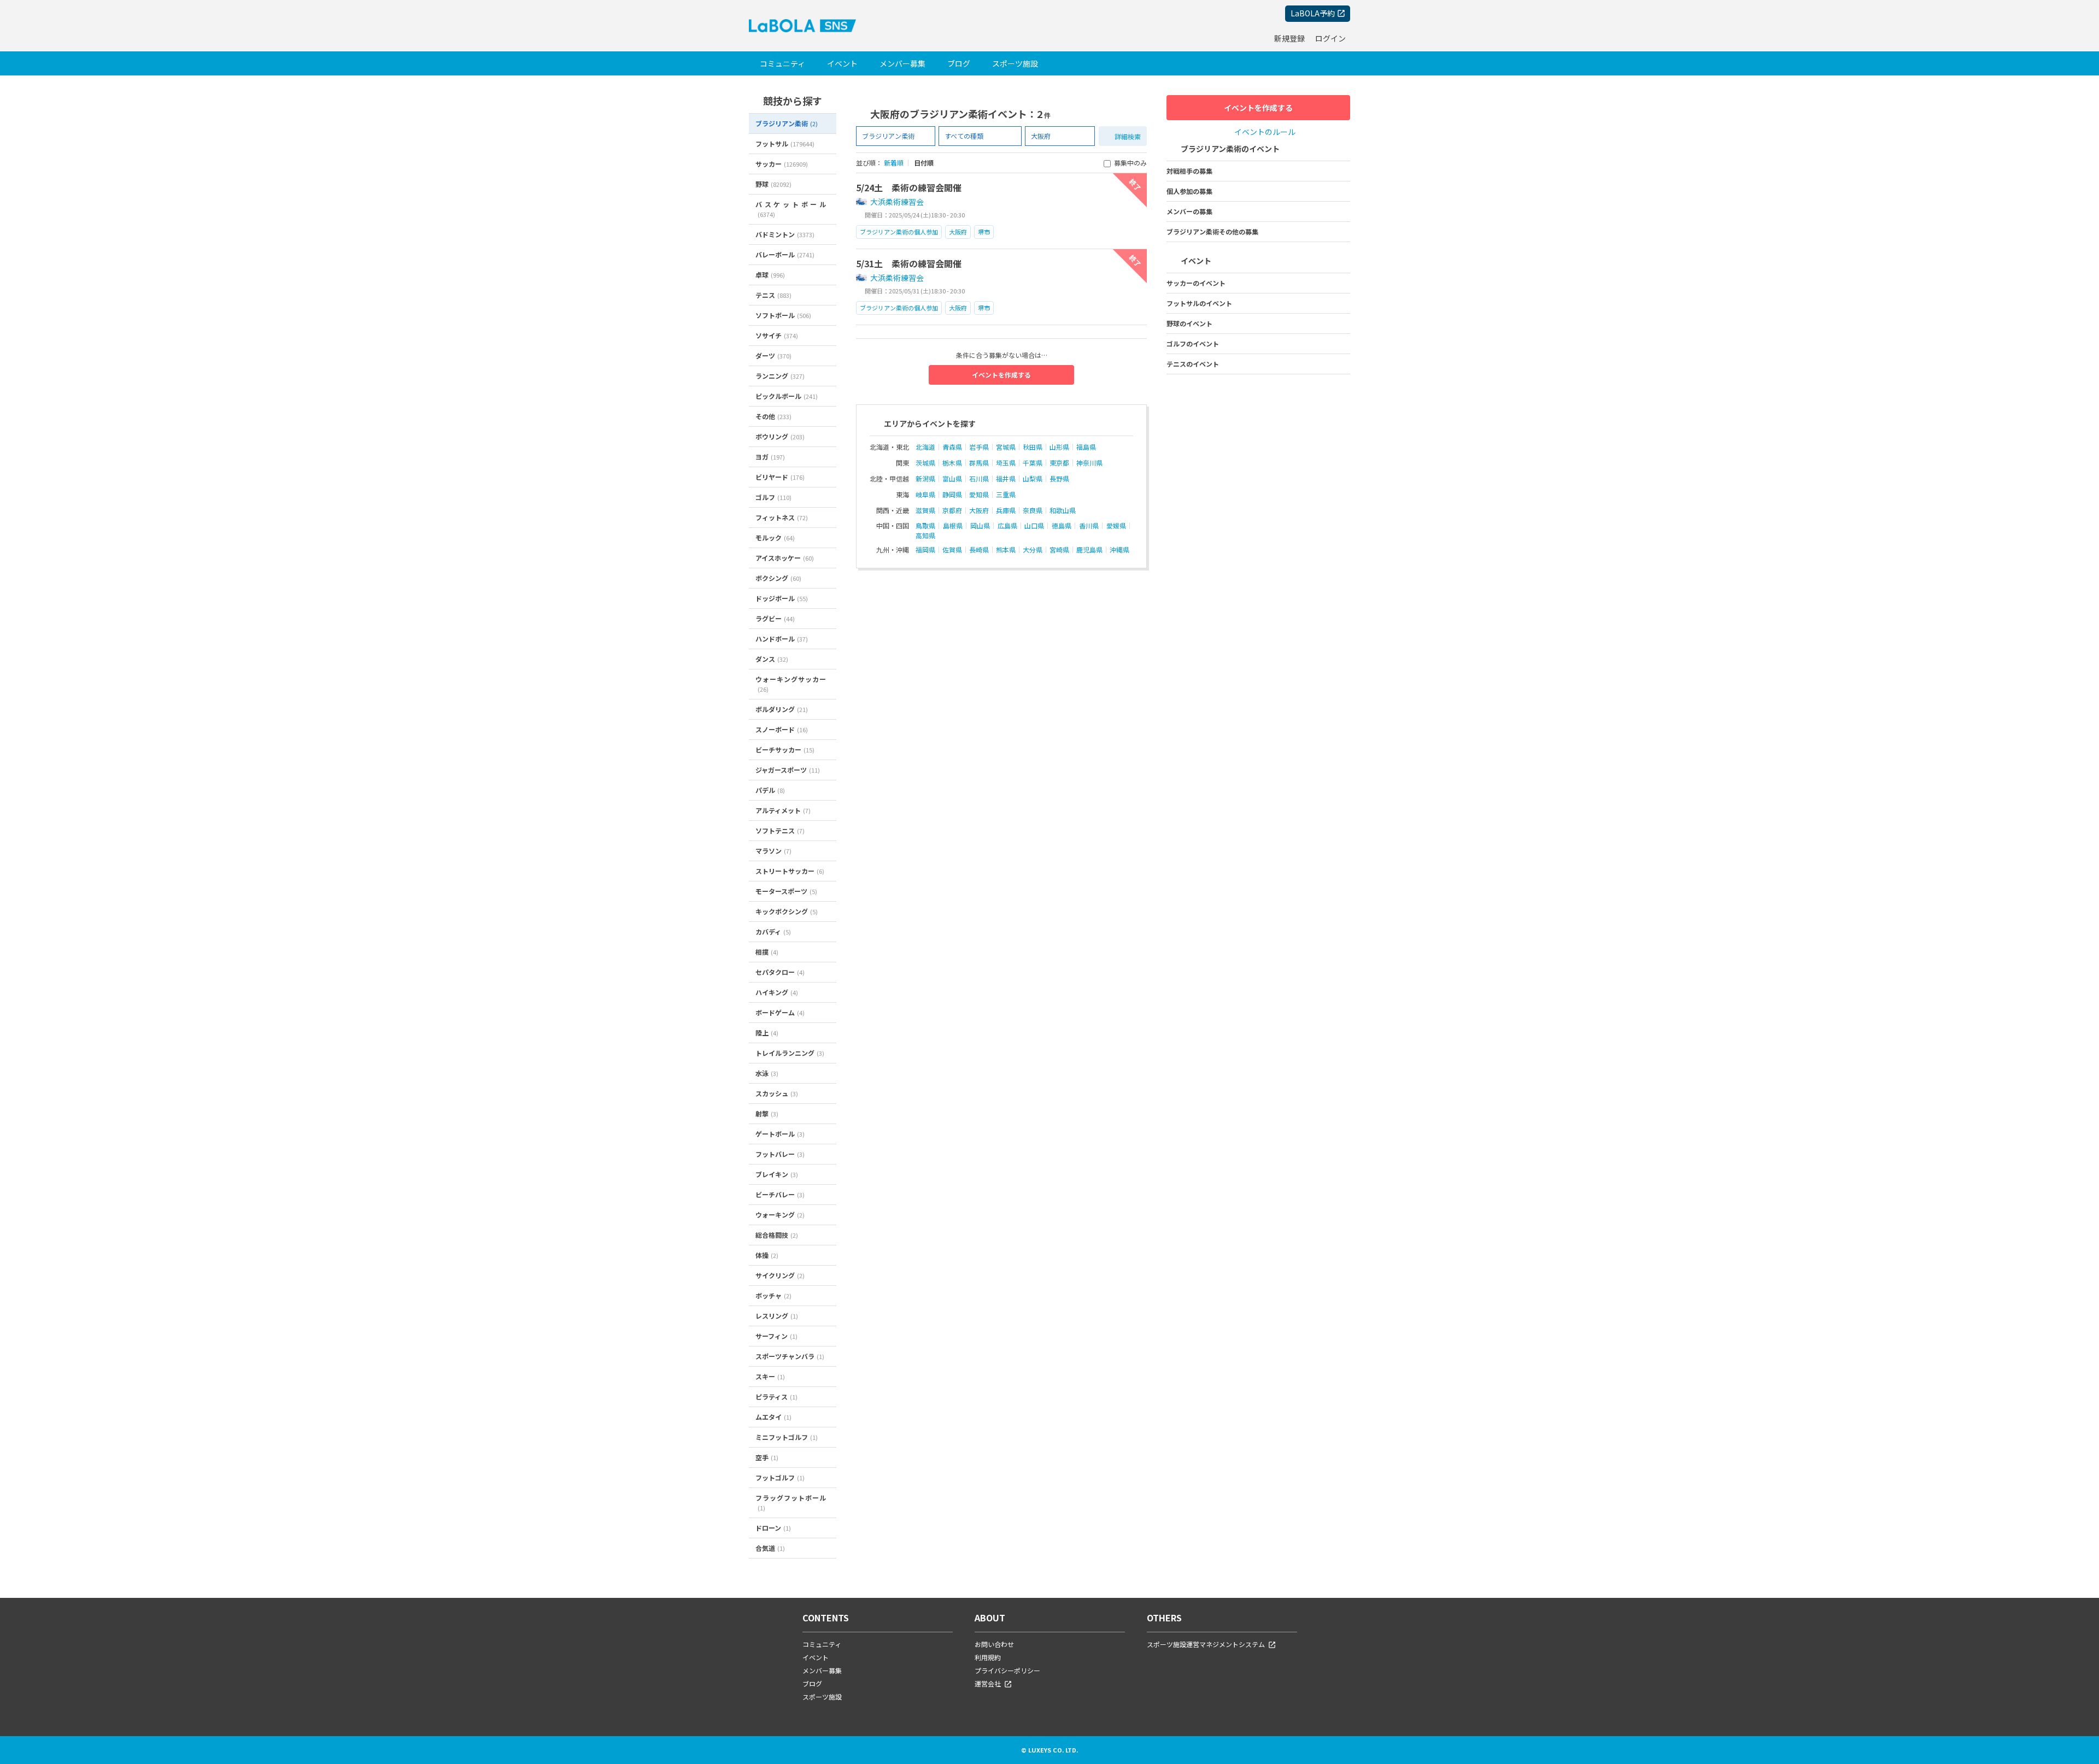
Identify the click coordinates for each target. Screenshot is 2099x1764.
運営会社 (988, 1683)
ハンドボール (782, 639)
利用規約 (988, 1657)
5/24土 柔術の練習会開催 (909, 187)
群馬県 (979, 463)
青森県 (952, 447)
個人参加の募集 (1189, 191)
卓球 (770, 275)
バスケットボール (791, 209)
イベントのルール (1265, 132)
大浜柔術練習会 (897, 202)
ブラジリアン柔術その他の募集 (1212, 231)
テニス (773, 295)
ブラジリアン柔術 (787, 123)
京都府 (952, 510)
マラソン (773, 851)
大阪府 (958, 232)
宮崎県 (1059, 550)
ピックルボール (787, 396)
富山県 (952, 479)
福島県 (1086, 447)
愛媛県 (1116, 526)
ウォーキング (780, 1215)
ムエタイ (773, 1417)
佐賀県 (952, 550)
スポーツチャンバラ (790, 1356)
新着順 (894, 163)
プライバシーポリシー (1007, 1670)
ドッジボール (782, 598)
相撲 (767, 952)
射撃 (767, 1113)
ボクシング (778, 578)
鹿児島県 (1089, 550)
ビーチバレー (780, 1194)
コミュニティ (782, 63)
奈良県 (1033, 510)
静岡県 (952, 495)
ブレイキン (777, 1174)
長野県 (1059, 479)
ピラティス (776, 1396)
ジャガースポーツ (788, 770)
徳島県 (1062, 526)
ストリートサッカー (790, 871)
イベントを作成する (1001, 375)
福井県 (1006, 479)
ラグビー (775, 618)
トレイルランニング (790, 1053)
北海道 (925, 447)
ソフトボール (783, 315)
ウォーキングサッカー (791, 684)
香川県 (1089, 526)
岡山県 (980, 526)
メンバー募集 (902, 63)
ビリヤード (780, 477)
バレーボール (785, 254)
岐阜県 (925, 495)
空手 (767, 1457)
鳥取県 (925, 526)
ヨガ (770, 457)
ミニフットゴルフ (787, 1437)
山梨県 (1033, 479)
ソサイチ (777, 335)
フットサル (785, 143)
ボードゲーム (780, 1012)
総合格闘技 (777, 1235)
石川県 (979, 479)
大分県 (1033, 550)
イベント (842, 63)
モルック (775, 537)
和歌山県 (1063, 510)
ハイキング (777, 992)
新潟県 (925, 479)
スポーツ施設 (1015, 63)
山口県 (1034, 526)
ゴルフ (773, 497)
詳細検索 (1128, 136)
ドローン (773, 1528)
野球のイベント (1189, 323)
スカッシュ (777, 1093)
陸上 (767, 1033)
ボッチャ (773, 1295)
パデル (770, 790)
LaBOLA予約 (1313, 13)
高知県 (925, 536)
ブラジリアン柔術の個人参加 (899, 232)
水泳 (767, 1073)
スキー (770, 1376)
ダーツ (773, 355)
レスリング (777, 1316)
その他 (773, 416)
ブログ (959, 63)
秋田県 (1033, 447)
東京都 (1059, 463)
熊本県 (1006, 550)
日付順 (924, 163)
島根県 (953, 526)
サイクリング (780, 1275)
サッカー (782, 164)
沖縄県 (1119, 550)
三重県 (1006, 495)
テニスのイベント (1193, 364)
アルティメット (783, 810)
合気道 (770, 1548)
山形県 (1059, 447)
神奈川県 (1089, 463)
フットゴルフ (780, 1477)
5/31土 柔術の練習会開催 (909, 263)
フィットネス (782, 517)
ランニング (780, 376)
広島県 (1007, 526)
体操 (767, 1255)
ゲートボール (780, 1134)
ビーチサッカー (785, 749)
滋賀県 (925, 510)
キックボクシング (787, 911)
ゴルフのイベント (1193, 343)
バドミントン (785, 234)
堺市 (984, 232)
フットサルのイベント (1199, 303)
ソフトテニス (780, 830)
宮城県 (1006, 447)
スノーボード (782, 729)
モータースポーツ (786, 891)
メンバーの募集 (1189, 211)
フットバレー (780, 1154)
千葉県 (1033, 463)
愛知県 (979, 495)
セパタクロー (780, 972)
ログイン (1330, 38)
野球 (773, 184)
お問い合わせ (994, 1644)
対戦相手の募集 (1189, 171)
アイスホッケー (785, 558)
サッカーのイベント (1196, 283)
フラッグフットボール (791, 1503)
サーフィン (776, 1336)
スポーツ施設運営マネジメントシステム (1206, 1644)
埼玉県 (1006, 463)
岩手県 (979, 447)
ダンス (772, 659)
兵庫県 (1006, 510)
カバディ (773, 931)
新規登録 (1289, 38)
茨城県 (925, 463)
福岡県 (925, 550)
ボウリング (780, 436)
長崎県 (979, 550)
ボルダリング (782, 709)
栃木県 (952, 463)
